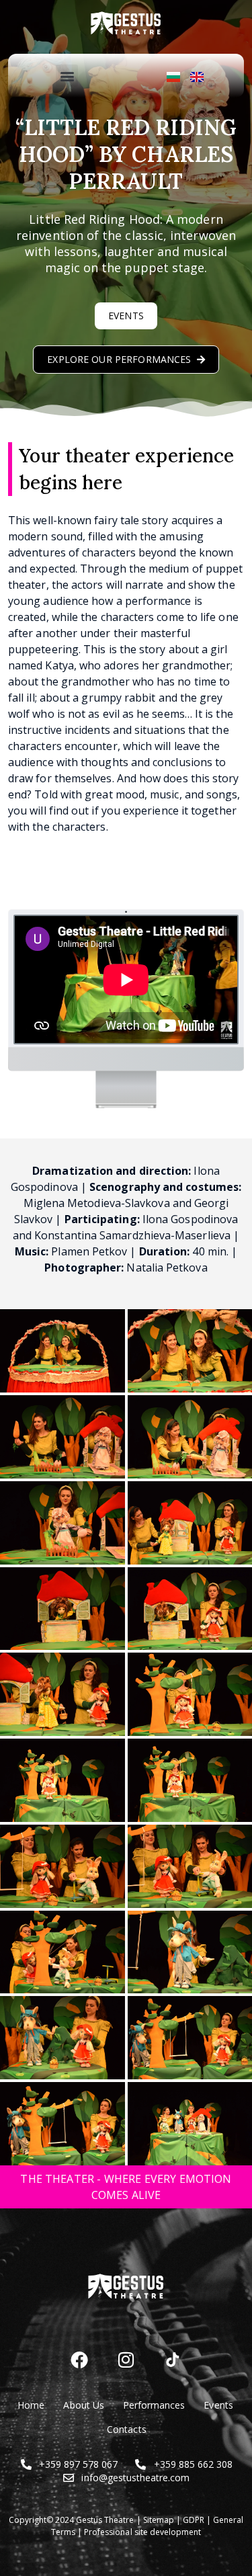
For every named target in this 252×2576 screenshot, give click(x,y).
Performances (154, 2405)
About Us (83, 2405)
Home (31, 2405)
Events (218, 2405)
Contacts (126, 2429)
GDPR (194, 2520)
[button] (67, 76)
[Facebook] (79, 2360)
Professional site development (142, 2532)
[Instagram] (126, 2360)
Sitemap (159, 2520)
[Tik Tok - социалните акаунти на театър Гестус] (173, 2360)
